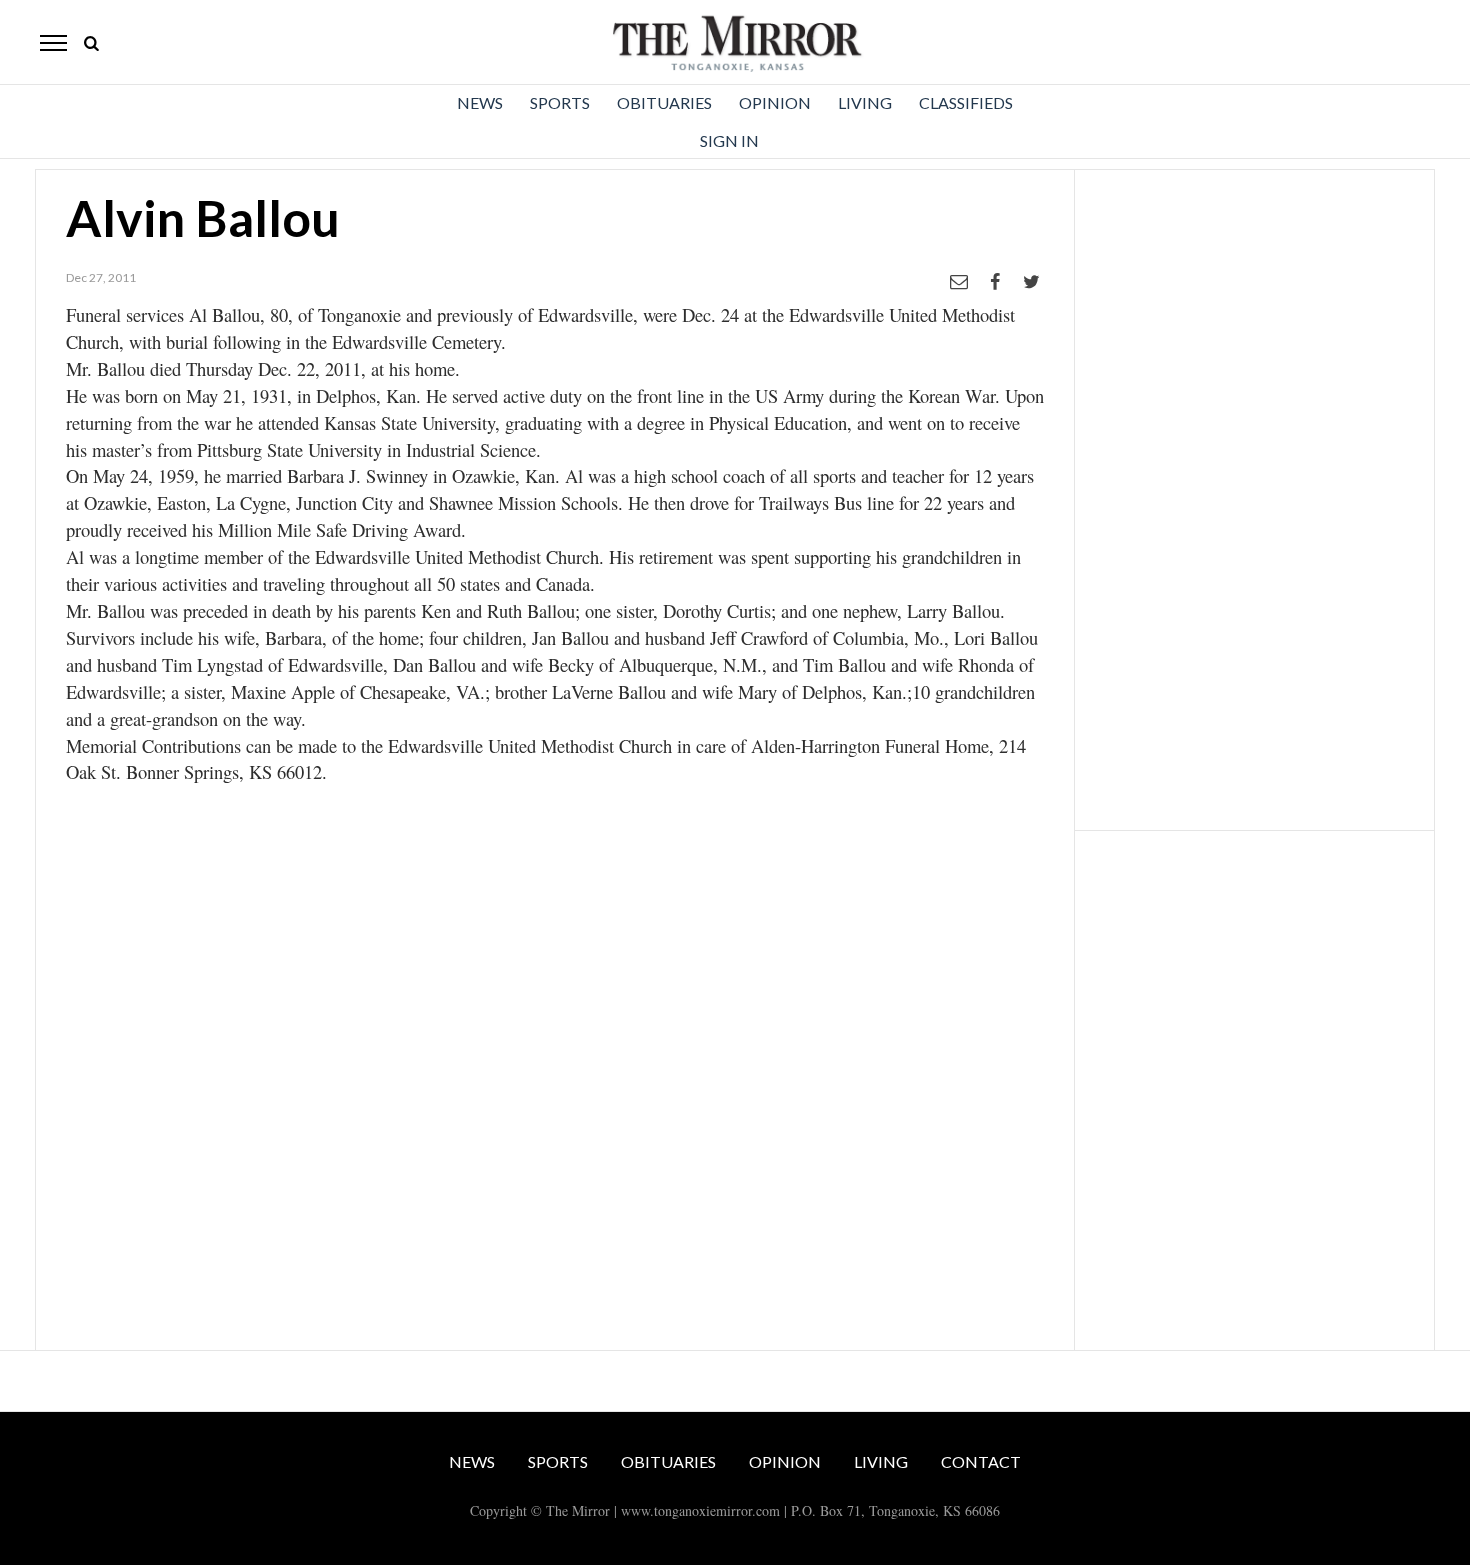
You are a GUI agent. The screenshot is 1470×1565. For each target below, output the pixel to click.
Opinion (775, 102)
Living (865, 102)
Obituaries (664, 102)
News (480, 102)
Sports (560, 102)
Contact (981, 1461)
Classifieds (966, 102)
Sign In (729, 140)
